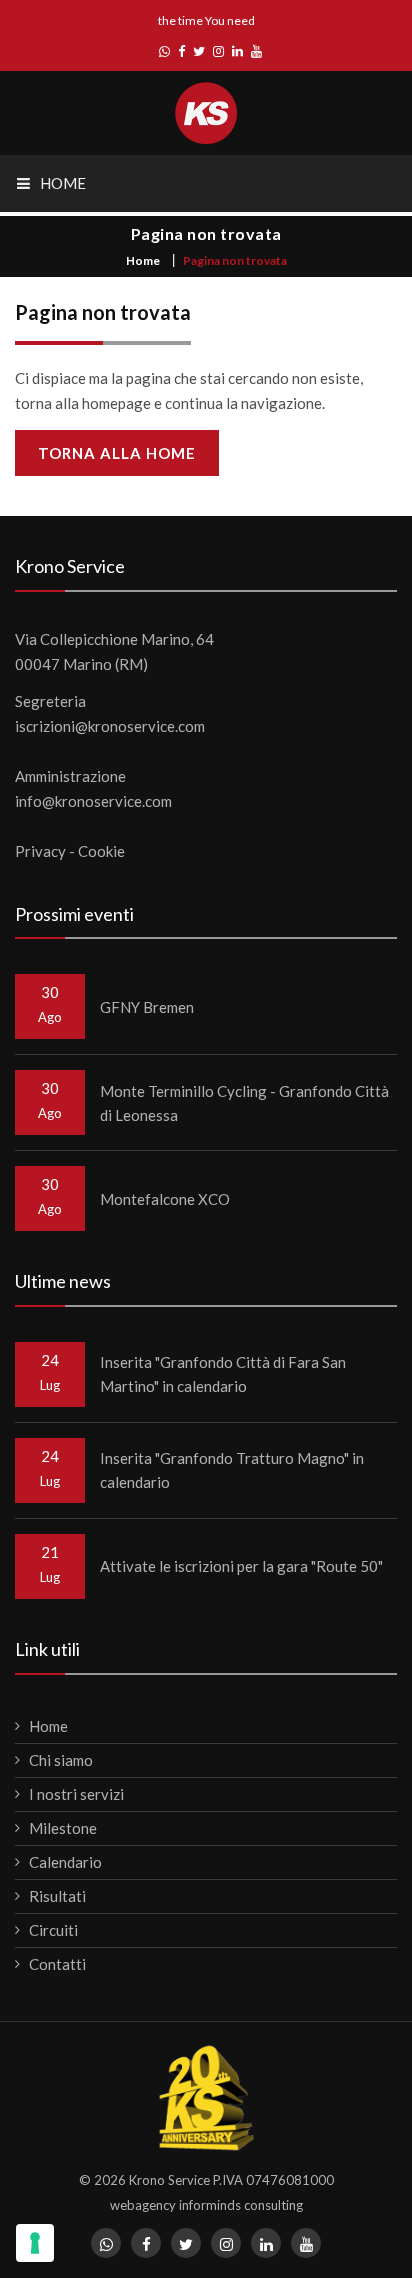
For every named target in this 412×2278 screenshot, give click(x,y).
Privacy (40, 851)
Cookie (101, 851)
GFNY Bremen (147, 1007)
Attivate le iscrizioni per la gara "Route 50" (241, 1566)
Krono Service (169, 2180)
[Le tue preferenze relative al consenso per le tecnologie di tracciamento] (35, 2243)
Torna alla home (117, 453)
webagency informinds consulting (206, 2205)
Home (143, 260)
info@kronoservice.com (93, 801)
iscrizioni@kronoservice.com (110, 726)
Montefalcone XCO (165, 1199)
